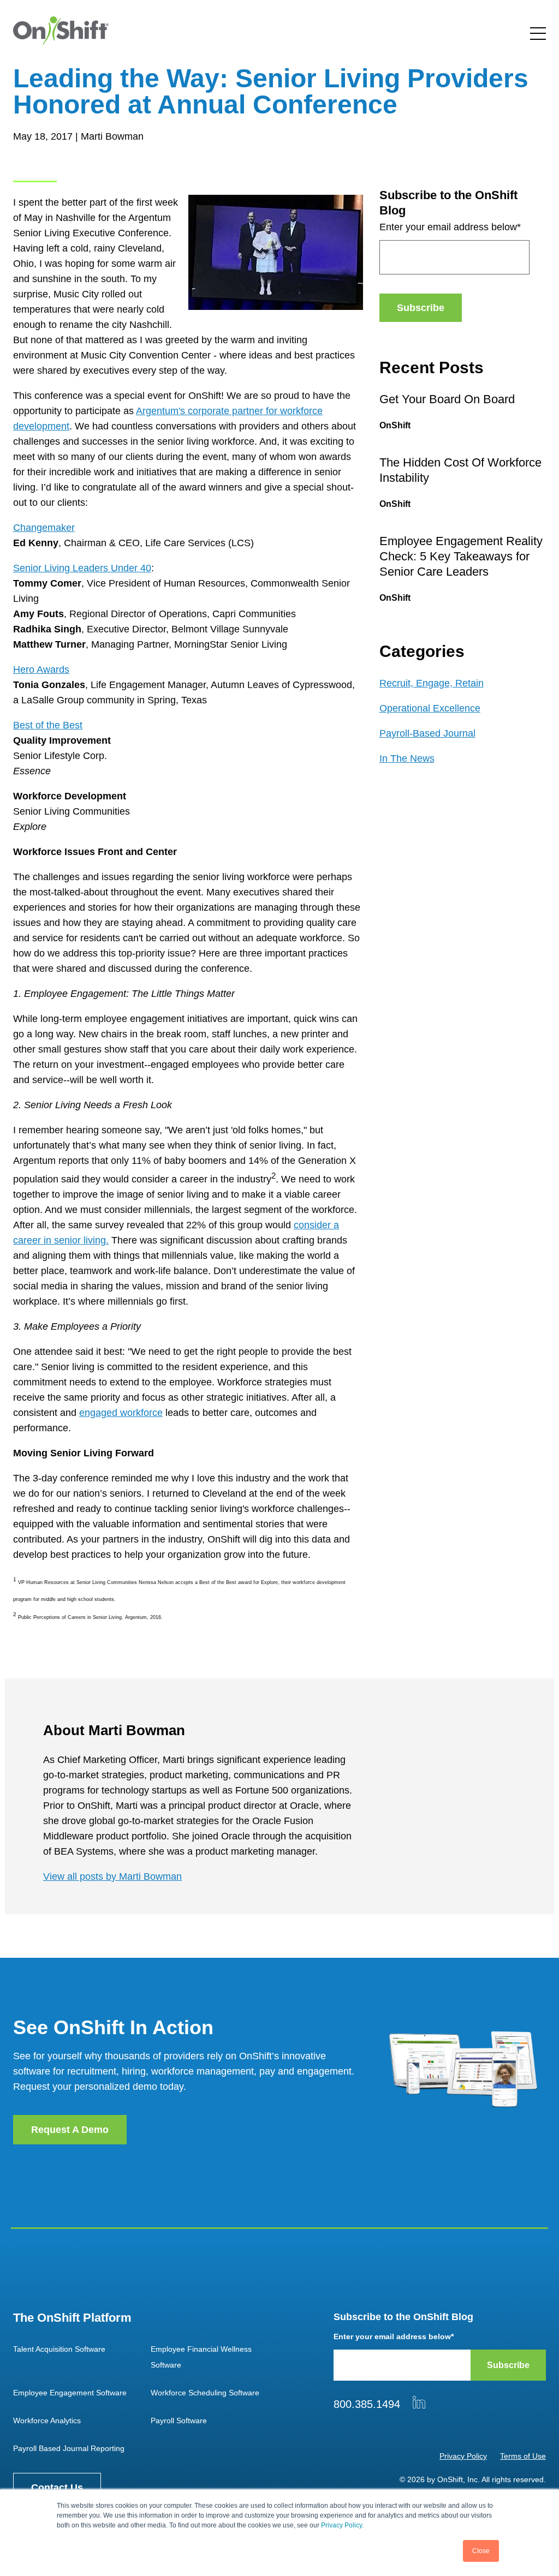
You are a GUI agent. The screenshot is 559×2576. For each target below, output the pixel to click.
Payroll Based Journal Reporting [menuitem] (69, 2448)
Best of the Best (48, 725)
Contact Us (57, 2488)
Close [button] (481, 2551)
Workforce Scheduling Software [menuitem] (205, 2393)
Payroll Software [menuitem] (179, 2420)
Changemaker (44, 528)
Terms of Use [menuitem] (523, 2456)
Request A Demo (70, 2130)
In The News (407, 758)
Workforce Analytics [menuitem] (47, 2420)
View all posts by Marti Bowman (112, 1876)
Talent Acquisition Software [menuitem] (59, 2349)
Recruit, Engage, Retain (432, 683)
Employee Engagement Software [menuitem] (70, 2393)
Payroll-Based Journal (427, 733)
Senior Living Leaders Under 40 (82, 568)
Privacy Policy (341, 2525)
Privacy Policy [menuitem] (463, 2456)
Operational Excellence (430, 708)
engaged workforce (121, 1413)
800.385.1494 (367, 2404)
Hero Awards (41, 670)
